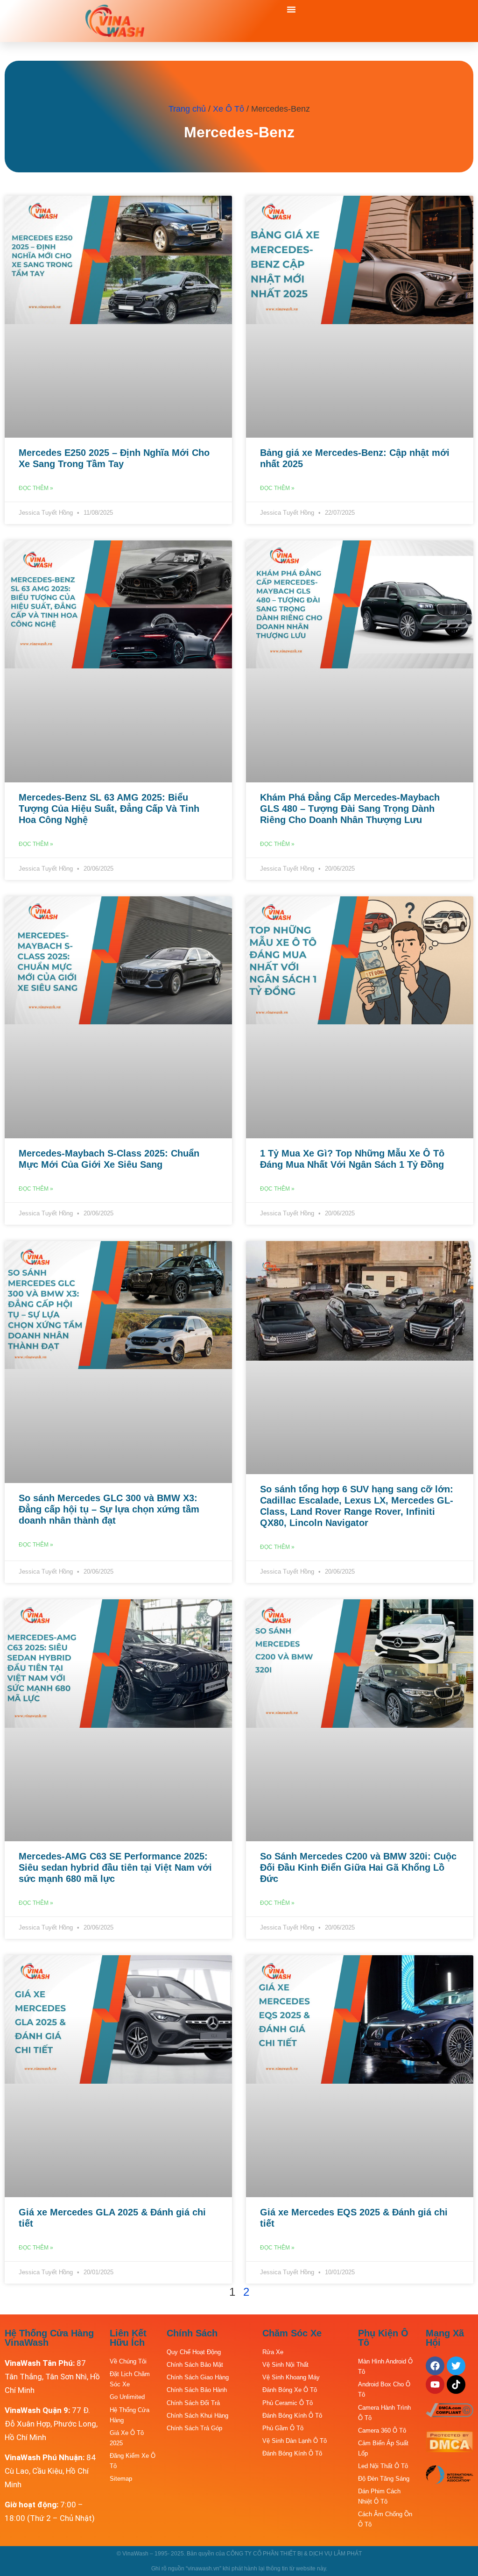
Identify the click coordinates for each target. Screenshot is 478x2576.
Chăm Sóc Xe (292, 2333)
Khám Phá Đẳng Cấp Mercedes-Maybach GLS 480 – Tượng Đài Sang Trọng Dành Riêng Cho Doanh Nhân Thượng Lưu (350, 809)
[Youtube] (435, 2384)
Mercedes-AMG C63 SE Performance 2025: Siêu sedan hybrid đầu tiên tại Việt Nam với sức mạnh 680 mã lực (115, 1867)
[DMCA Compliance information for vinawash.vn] (450, 2414)
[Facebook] (435, 2366)
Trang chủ (187, 109)
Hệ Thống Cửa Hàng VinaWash (49, 2338)
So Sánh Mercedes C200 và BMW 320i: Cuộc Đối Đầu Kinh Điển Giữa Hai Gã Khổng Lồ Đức (358, 1867)
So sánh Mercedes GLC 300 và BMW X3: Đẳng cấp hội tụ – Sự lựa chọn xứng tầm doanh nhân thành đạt (109, 1509)
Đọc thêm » (36, 488)
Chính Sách (192, 2333)
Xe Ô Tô (228, 109)
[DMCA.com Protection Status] (450, 2449)
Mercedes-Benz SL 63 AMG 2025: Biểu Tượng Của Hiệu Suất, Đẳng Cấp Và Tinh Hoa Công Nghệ (109, 809)
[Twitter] (456, 2366)
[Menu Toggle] (291, 9)
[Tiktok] (456, 2384)
